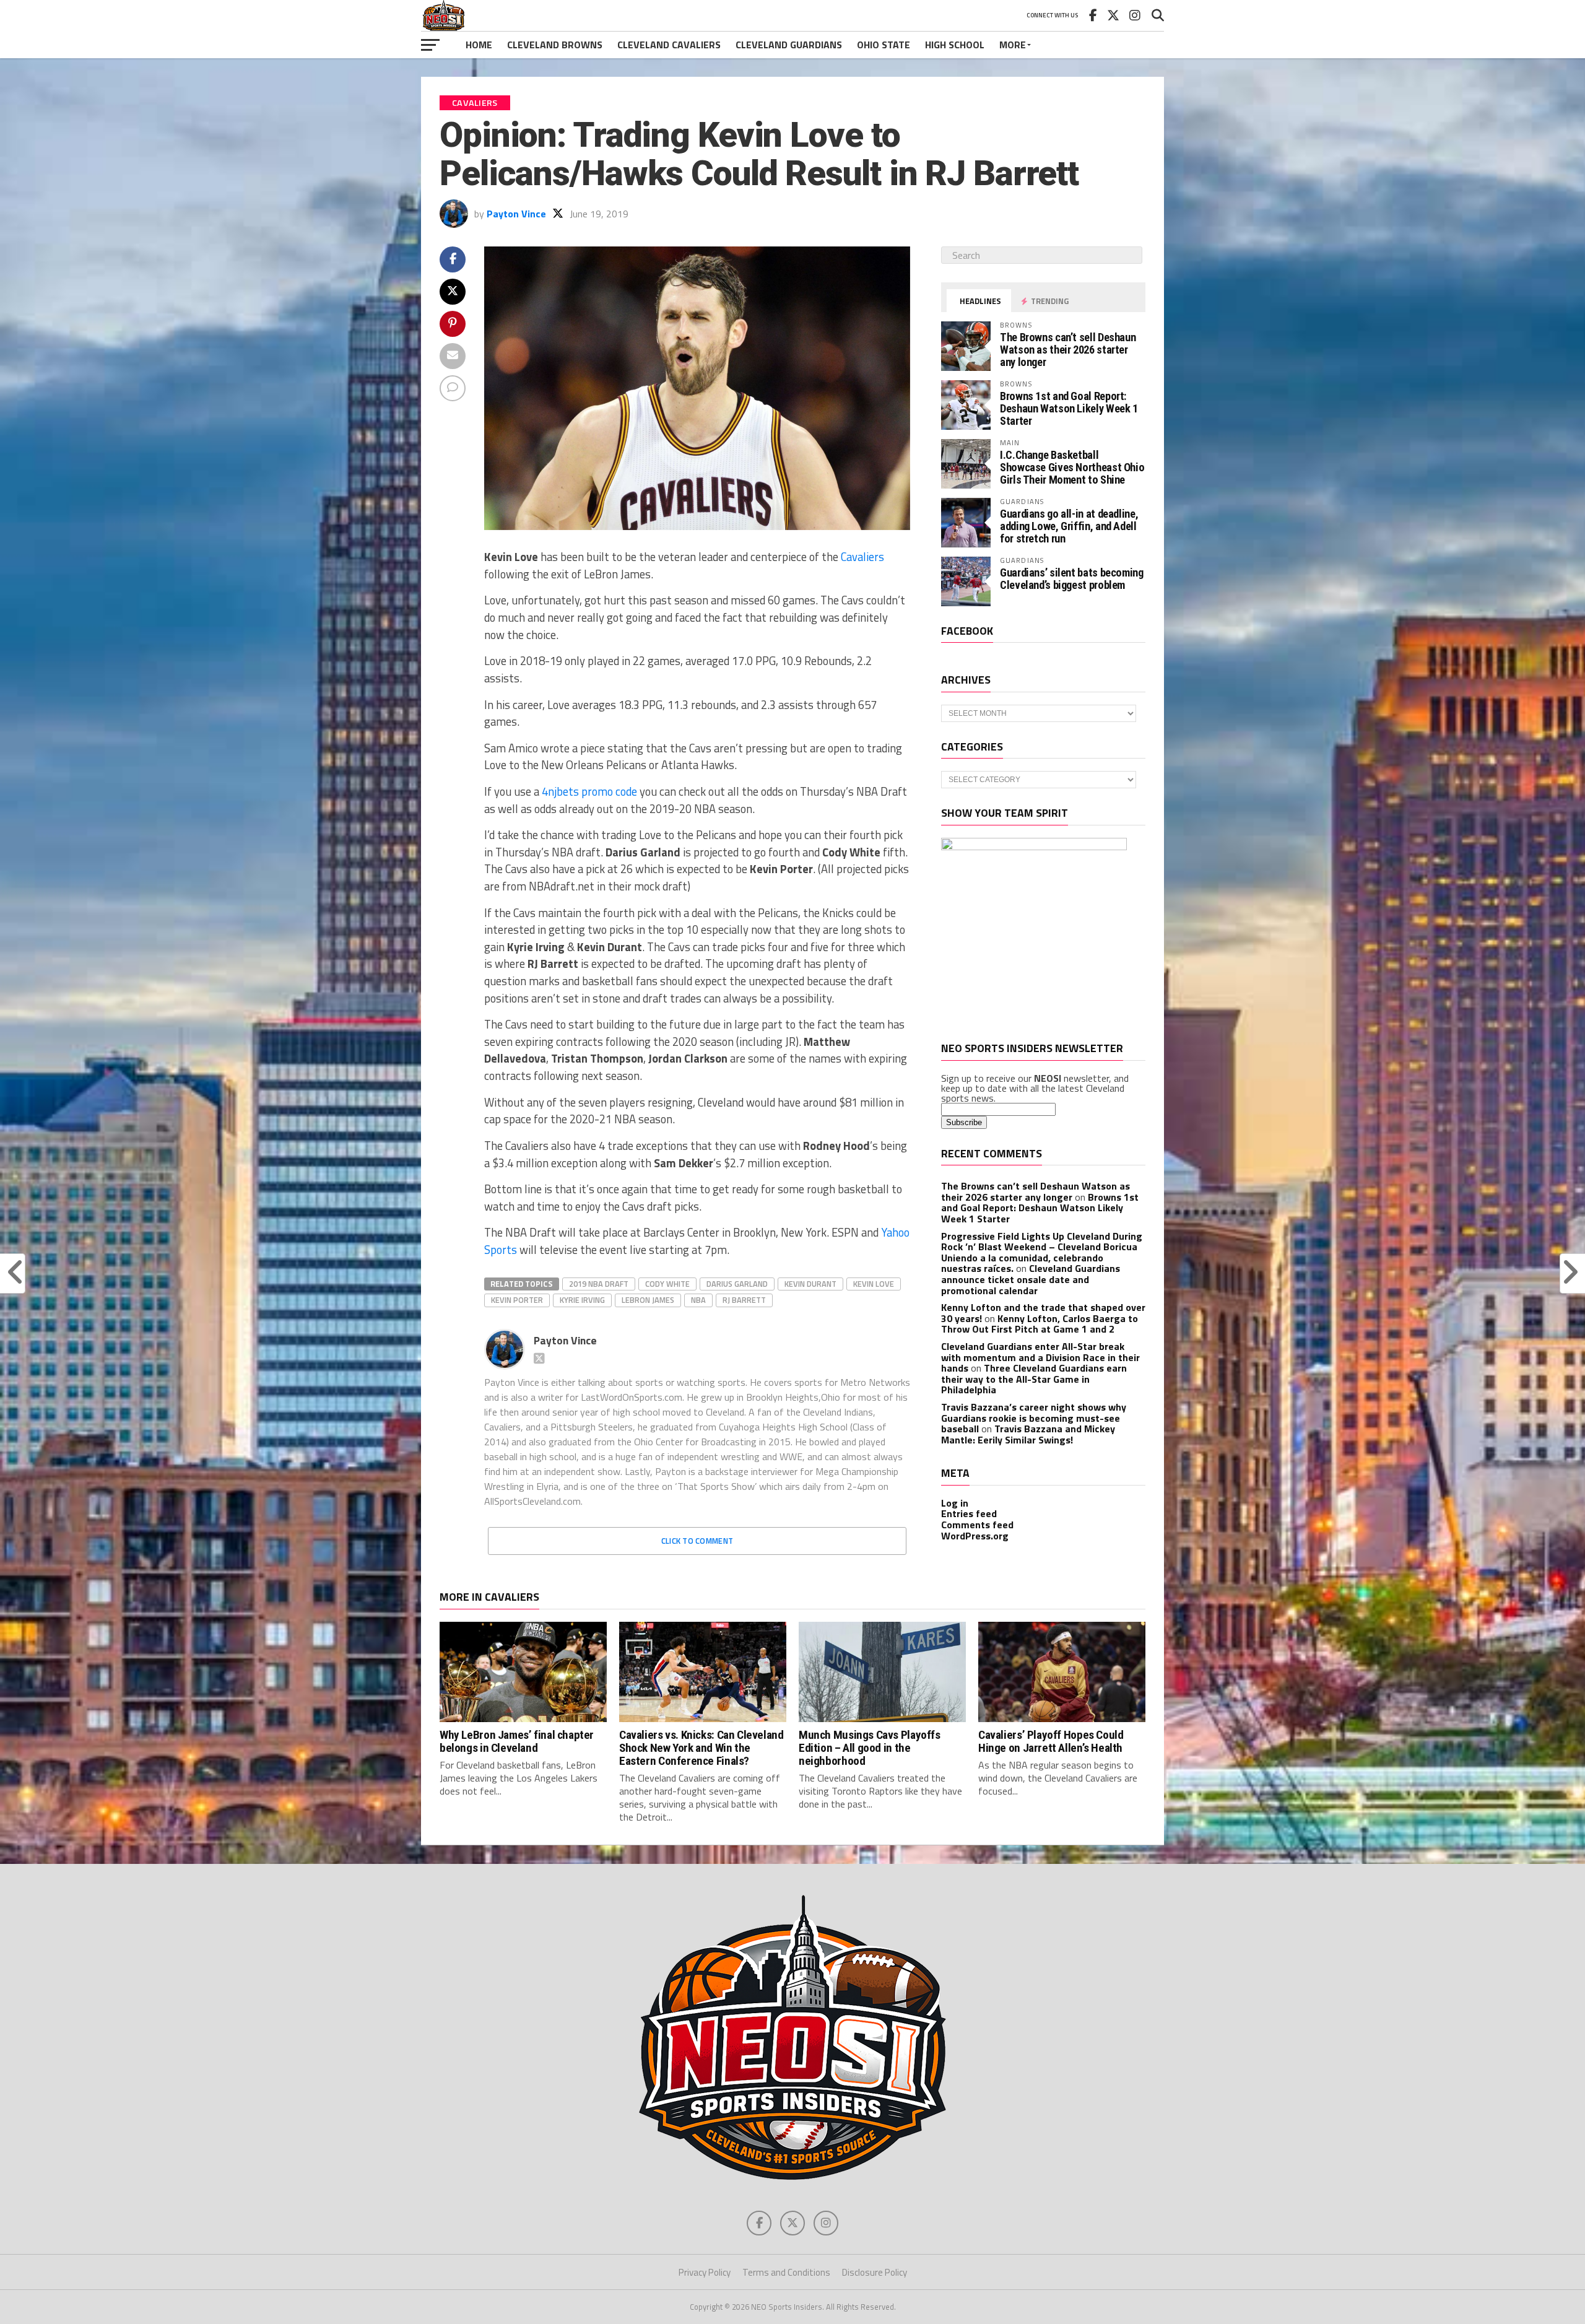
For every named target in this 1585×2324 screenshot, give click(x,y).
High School (955, 45)
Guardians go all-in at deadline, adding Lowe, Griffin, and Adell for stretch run (1069, 526)
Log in (955, 1503)
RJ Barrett (744, 1300)
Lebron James (648, 1300)
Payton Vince (516, 214)
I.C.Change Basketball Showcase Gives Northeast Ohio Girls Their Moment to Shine (1072, 467)
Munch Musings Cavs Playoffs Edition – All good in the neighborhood (870, 1748)
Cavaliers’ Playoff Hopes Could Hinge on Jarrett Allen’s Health (1051, 1741)
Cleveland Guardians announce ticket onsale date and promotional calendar (1031, 1279)
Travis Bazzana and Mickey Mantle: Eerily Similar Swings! (1028, 1434)
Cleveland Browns (555, 45)
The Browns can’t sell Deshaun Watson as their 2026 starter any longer (1068, 350)
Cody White (667, 1284)
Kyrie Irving (582, 1300)
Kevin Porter (517, 1300)
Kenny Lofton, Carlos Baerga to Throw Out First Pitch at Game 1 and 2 (1040, 1324)
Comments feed (977, 1525)
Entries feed (969, 1513)
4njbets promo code (589, 791)
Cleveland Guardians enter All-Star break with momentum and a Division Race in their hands (1040, 1357)
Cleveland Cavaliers (669, 45)
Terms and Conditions (786, 2272)
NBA (698, 1300)
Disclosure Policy (875, 2272)
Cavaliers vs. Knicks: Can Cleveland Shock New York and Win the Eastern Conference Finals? (701, 1748)
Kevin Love (874, 1284)
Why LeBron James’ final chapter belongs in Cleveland (517, 1741)
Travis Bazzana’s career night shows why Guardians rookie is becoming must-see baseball (1034, 1418)
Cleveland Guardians (789, 45)
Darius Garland (737, 1284)
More (1013, 45)
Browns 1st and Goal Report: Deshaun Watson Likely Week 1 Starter (1069, 408)
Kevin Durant (810, 1284)
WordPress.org (975, 1536)
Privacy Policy (705, 2272)
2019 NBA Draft (599, 1284)
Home (479, 45)
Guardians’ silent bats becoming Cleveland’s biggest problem (1072, 579)
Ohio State (884, 45)
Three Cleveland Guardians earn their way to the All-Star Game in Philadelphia (1034, 1379)
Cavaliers (862, 557)
